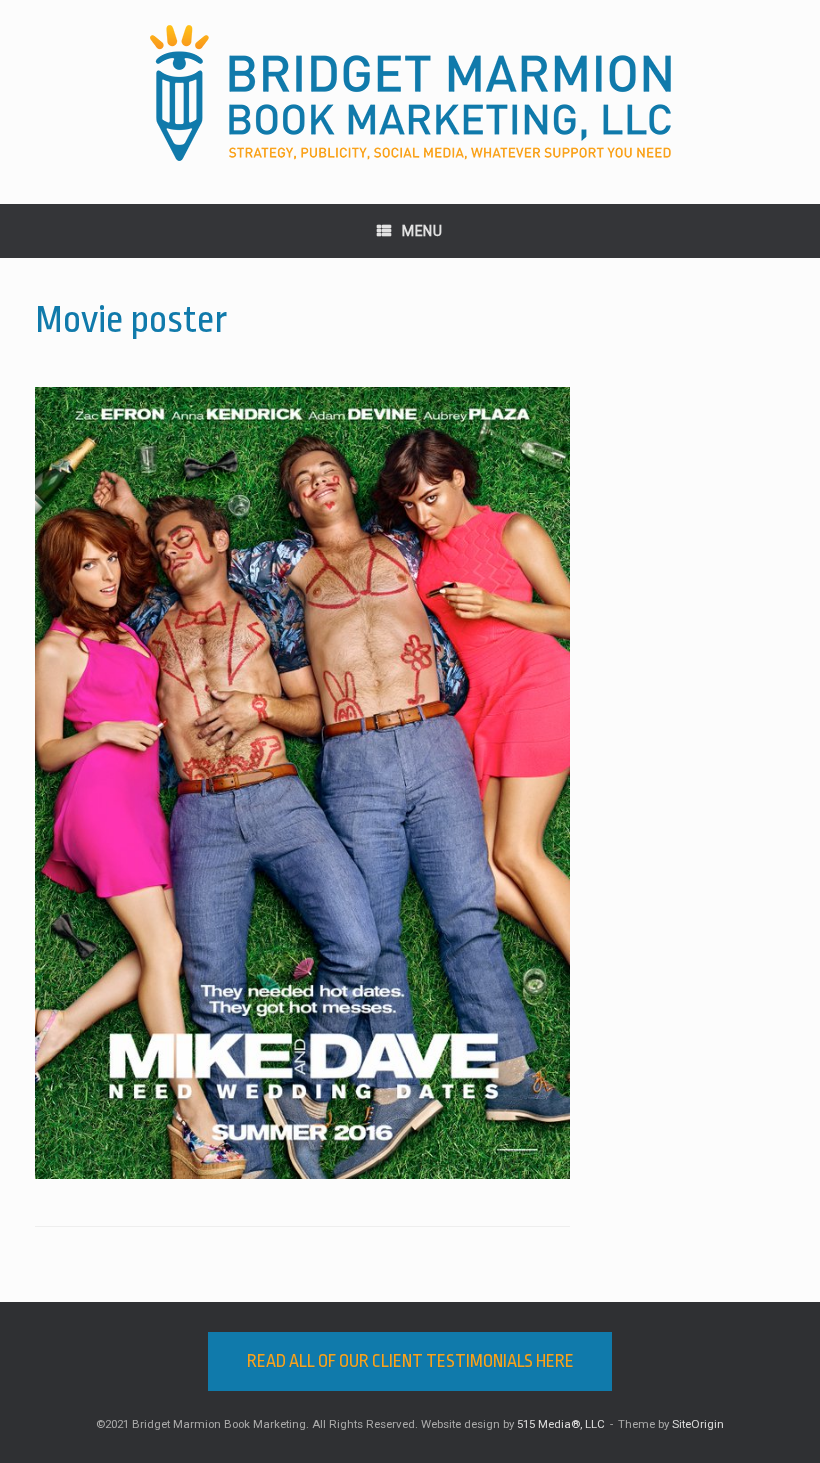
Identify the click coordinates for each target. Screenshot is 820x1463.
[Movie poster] (302, 1174)
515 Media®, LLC (561, 1424)
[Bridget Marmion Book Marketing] (410, 93)
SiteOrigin (698, 1424)
